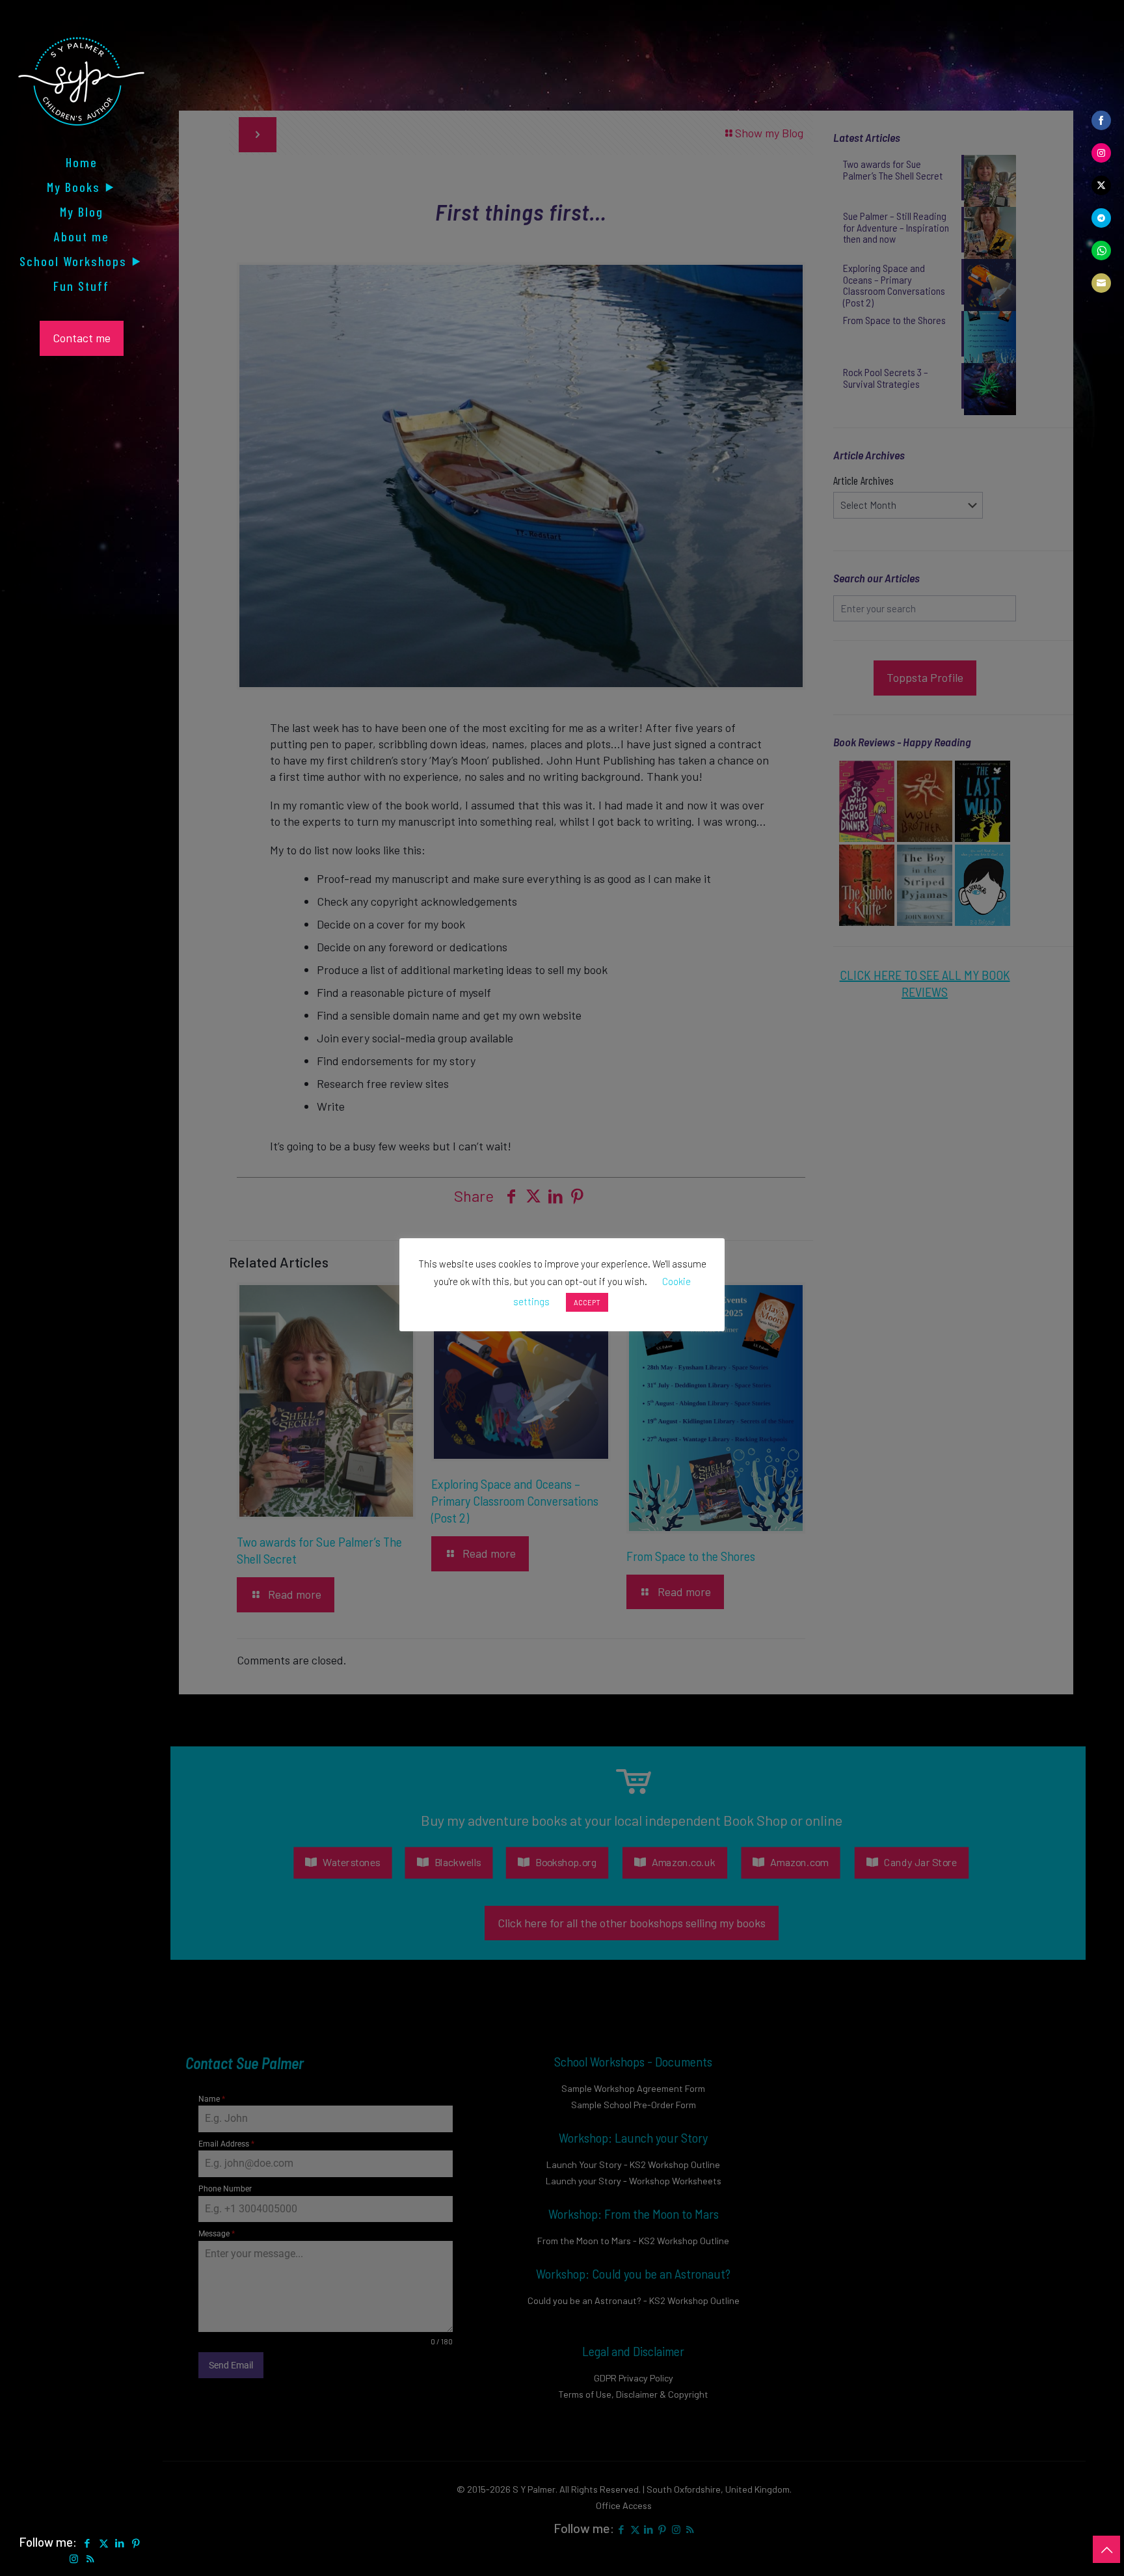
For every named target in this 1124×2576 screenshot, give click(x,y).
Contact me (82, 338)
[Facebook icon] (87, 2543)
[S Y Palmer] (81, 91)
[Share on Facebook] (1101, 120)
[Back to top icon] (1106, 2549)
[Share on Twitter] (1101, 185)
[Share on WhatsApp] (1101, 251)
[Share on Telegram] (1101, 218)
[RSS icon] (90, 2558)
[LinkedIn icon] (120, 2543)
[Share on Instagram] (1101, 153)
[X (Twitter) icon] (104, 2543)
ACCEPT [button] (587, 1302)
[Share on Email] (1101, 283)
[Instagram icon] (74, 2558)
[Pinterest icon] (136, 2543)
